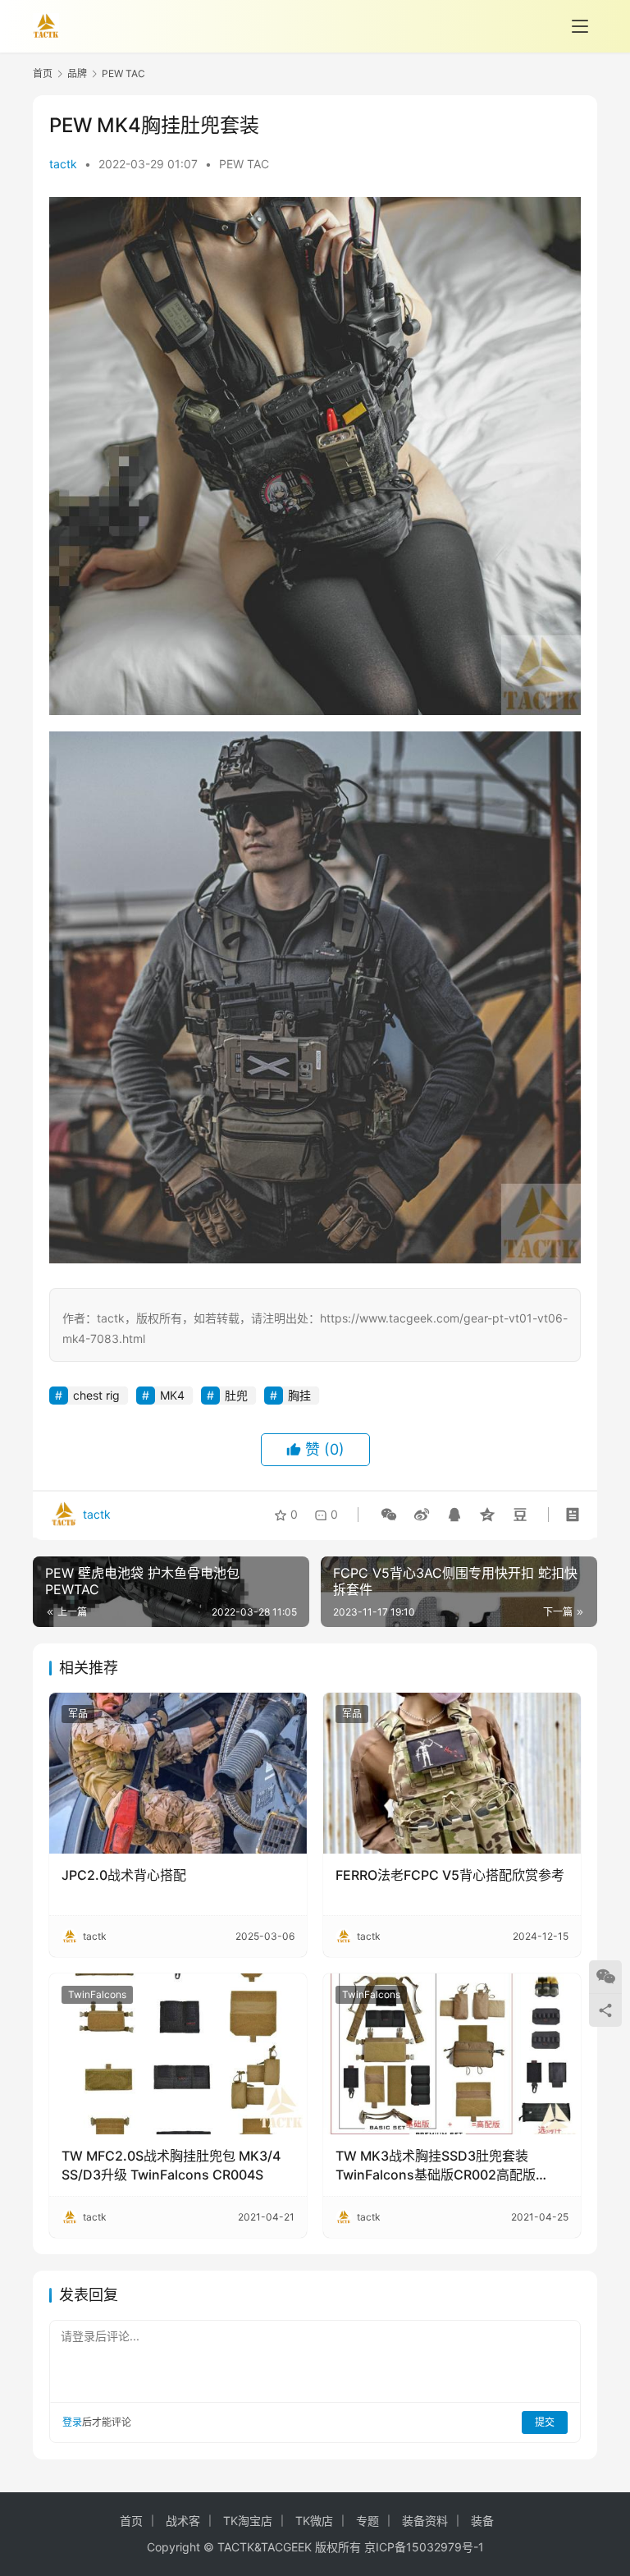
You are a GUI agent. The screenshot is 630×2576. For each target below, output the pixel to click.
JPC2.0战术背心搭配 (124, 1875)
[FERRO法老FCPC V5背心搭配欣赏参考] (452, 1773)
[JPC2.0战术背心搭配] (178, 1773)
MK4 (172, 1395)
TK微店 (314, 2521)
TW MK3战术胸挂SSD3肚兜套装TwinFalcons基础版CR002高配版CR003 (436, 2166)
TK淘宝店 (248, 2521)
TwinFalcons (97, 1994)
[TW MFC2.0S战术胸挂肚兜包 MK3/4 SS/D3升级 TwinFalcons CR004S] (178, 2054)
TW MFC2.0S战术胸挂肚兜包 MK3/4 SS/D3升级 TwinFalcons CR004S (171, 2165)
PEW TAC (244, 164)
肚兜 (236, 1395)
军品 (78, 1714)
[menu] (580, 26)
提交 (545, 2422)
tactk (63, 164)
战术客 (183, 2521)
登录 (72, 2422)
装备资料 (425, 2521)
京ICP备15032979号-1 (424, 2547)
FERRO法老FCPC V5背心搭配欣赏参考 (450, 1875)
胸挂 (299, 1395)
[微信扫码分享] (389, 1515)
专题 (367, 2521)
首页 (43, 73)
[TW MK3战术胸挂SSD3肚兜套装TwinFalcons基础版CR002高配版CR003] (452, 2054)
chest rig (96, 1395)
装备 (482, 2521)
